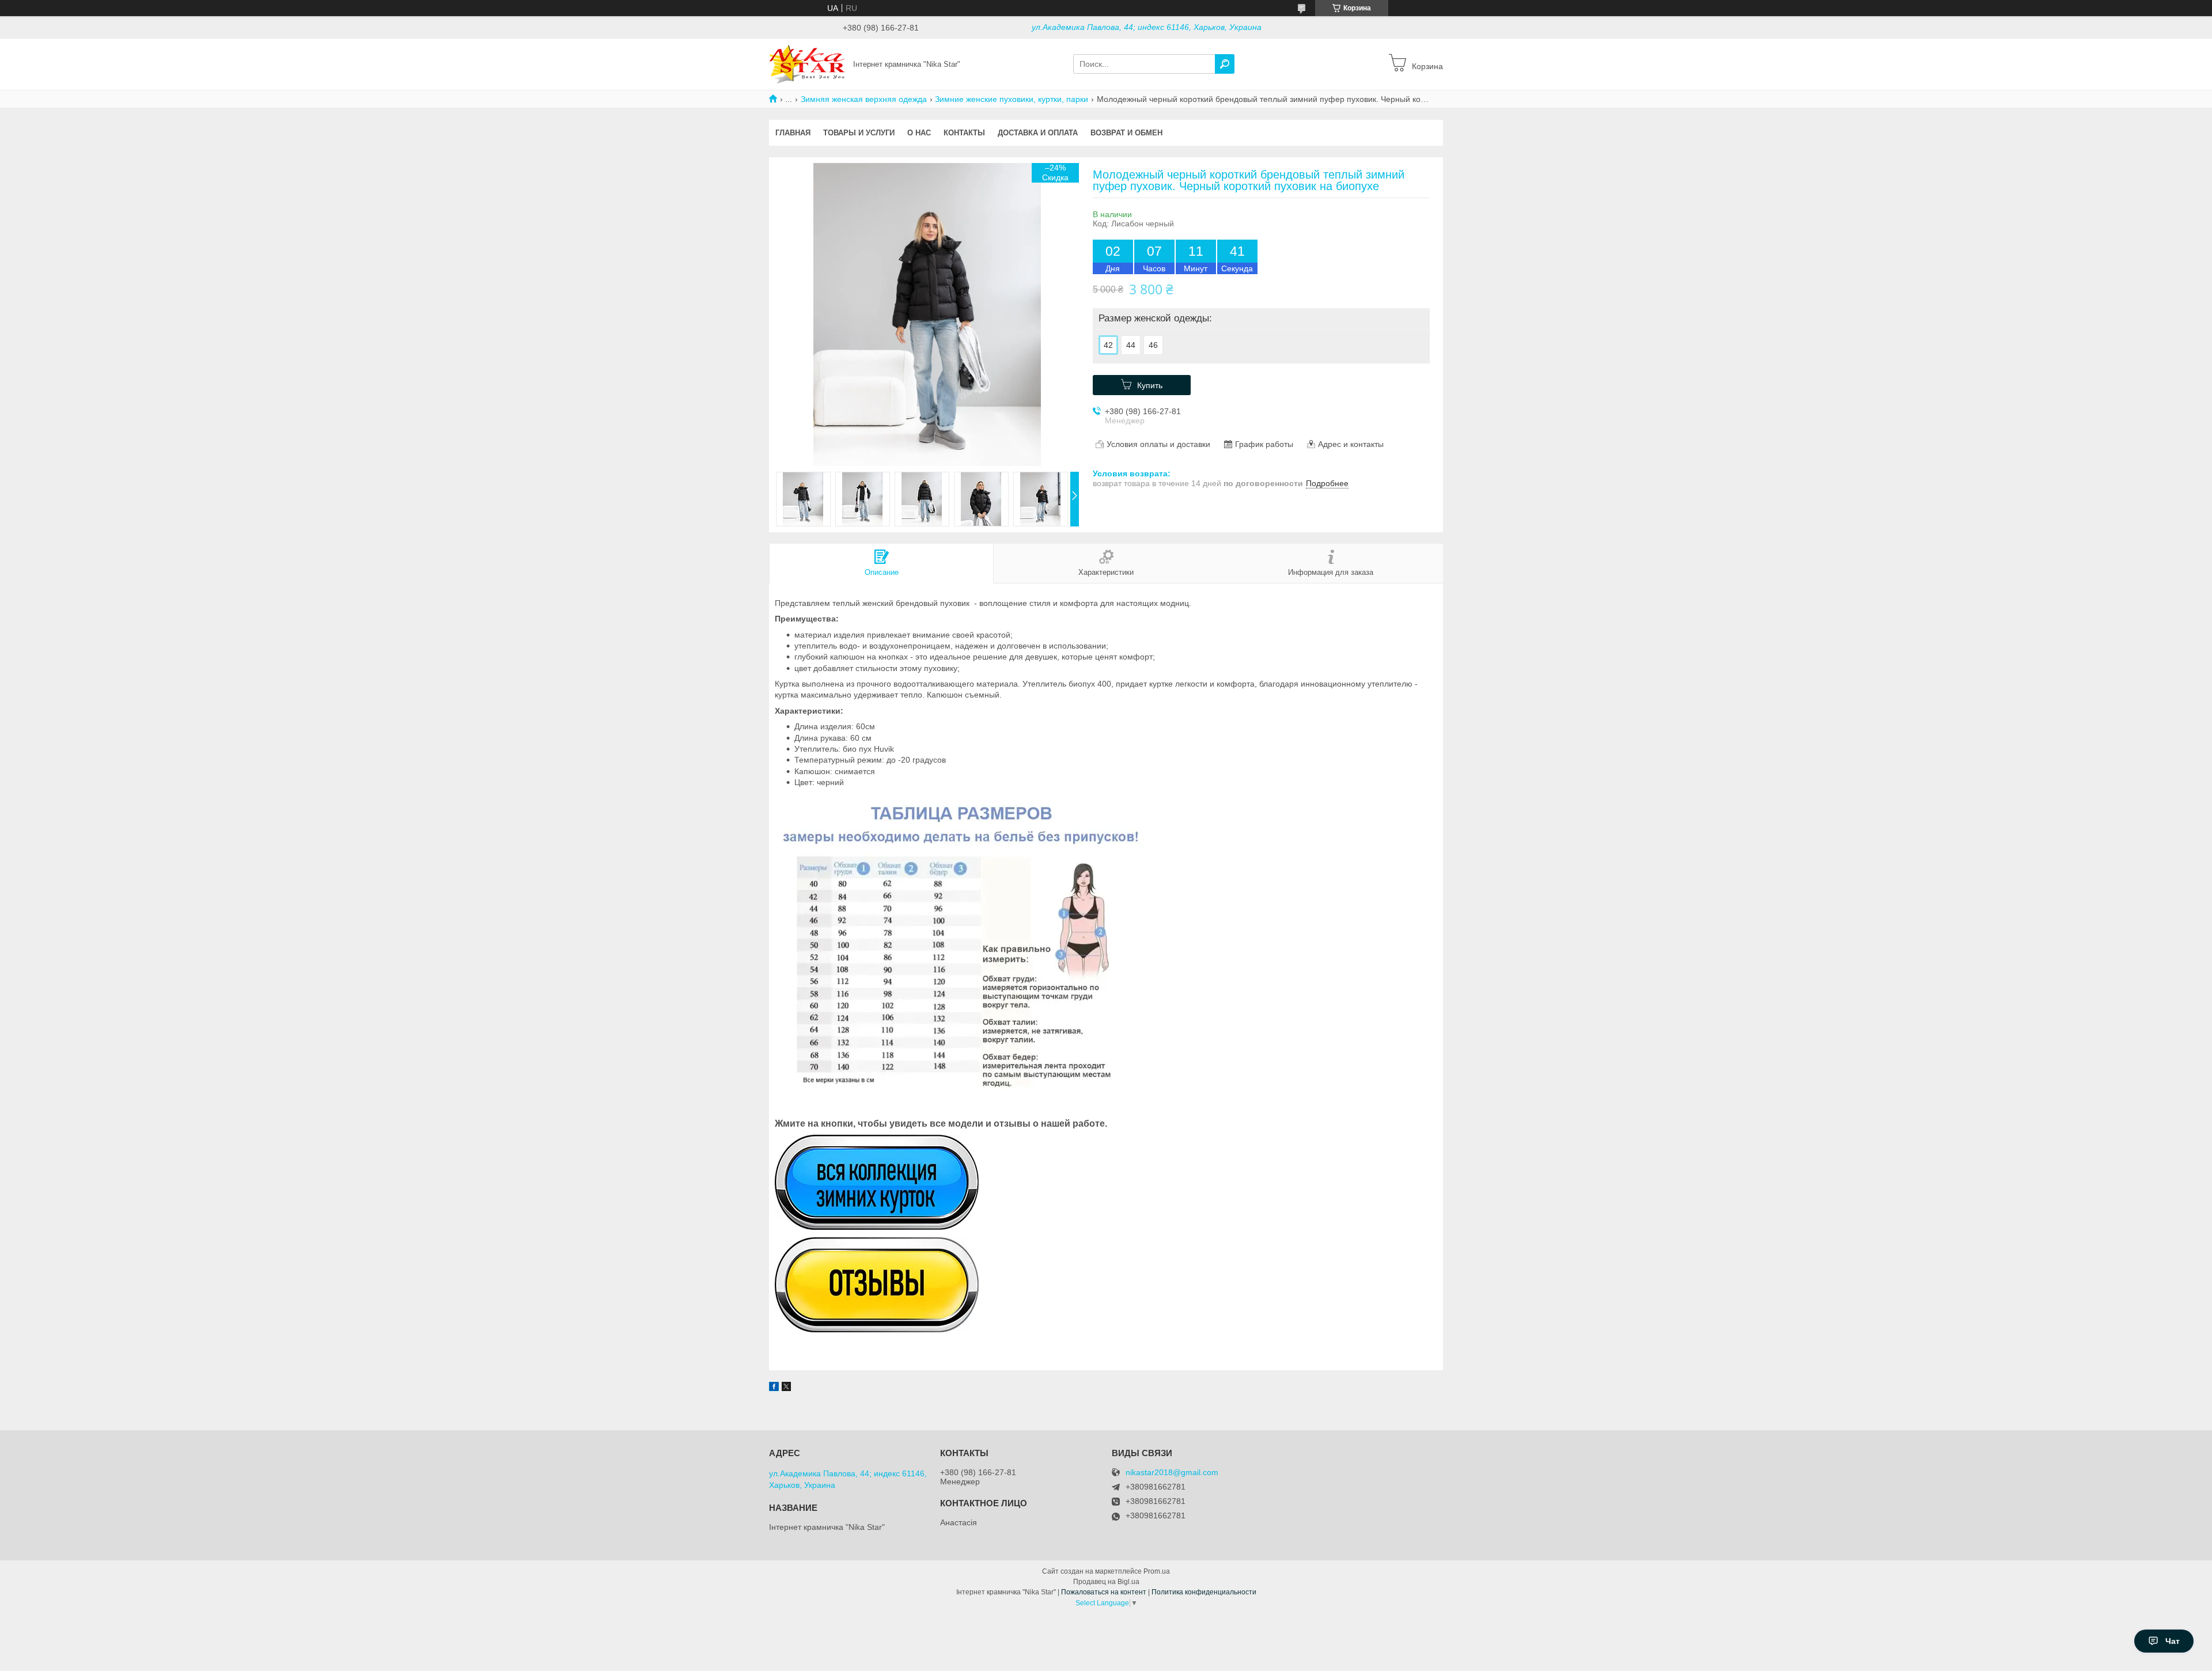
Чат (2173, 1641)
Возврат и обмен (1126, 133)
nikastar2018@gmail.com (1172, 1473)
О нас (919, 133)
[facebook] (774, 1388)
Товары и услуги (859, 133)
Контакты (964, 133)
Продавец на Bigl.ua (1106, 1582)
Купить (1150, 385)
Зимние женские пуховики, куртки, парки (1012, 99)
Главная (793, 133)
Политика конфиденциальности (1204, 1592)
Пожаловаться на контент (1104, 1592)
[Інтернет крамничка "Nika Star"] (808, 63)
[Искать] (1225, 64)
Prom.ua (1157, 1571)
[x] (786, 1388)
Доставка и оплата (1038, 133)
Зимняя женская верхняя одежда (864, 99)
